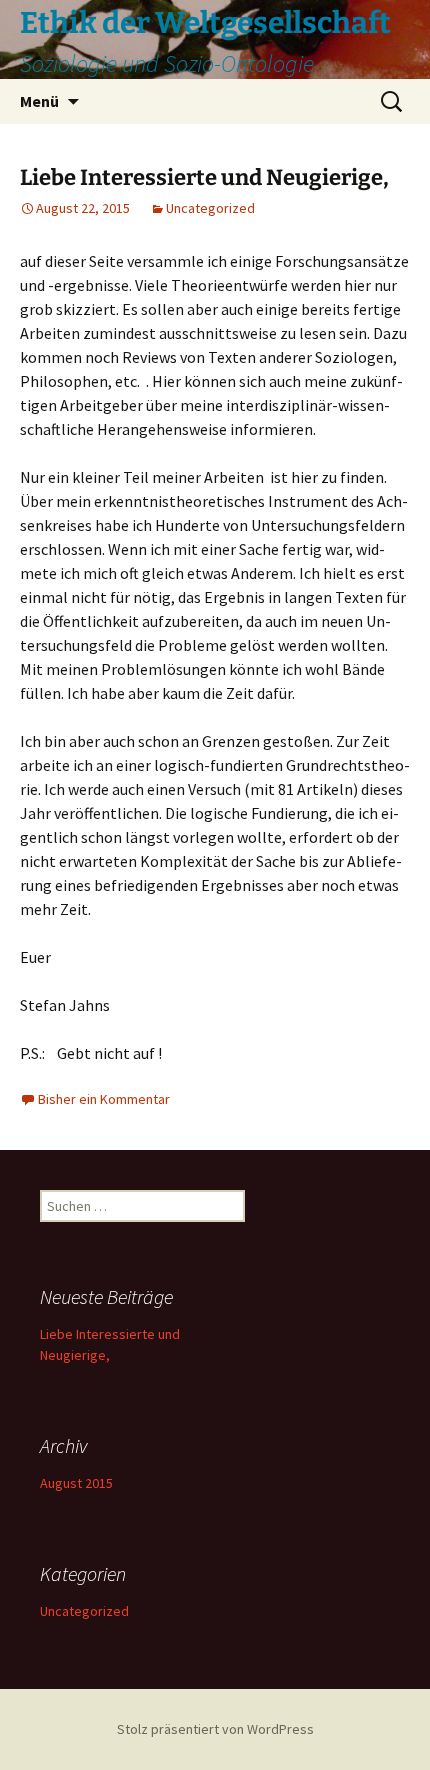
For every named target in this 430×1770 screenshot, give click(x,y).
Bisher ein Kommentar (104, 1099)
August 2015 (76, 1483)
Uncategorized (210, 208)
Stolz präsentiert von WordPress (215, 1729)
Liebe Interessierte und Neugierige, (204, 177)
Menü (39, 101)
